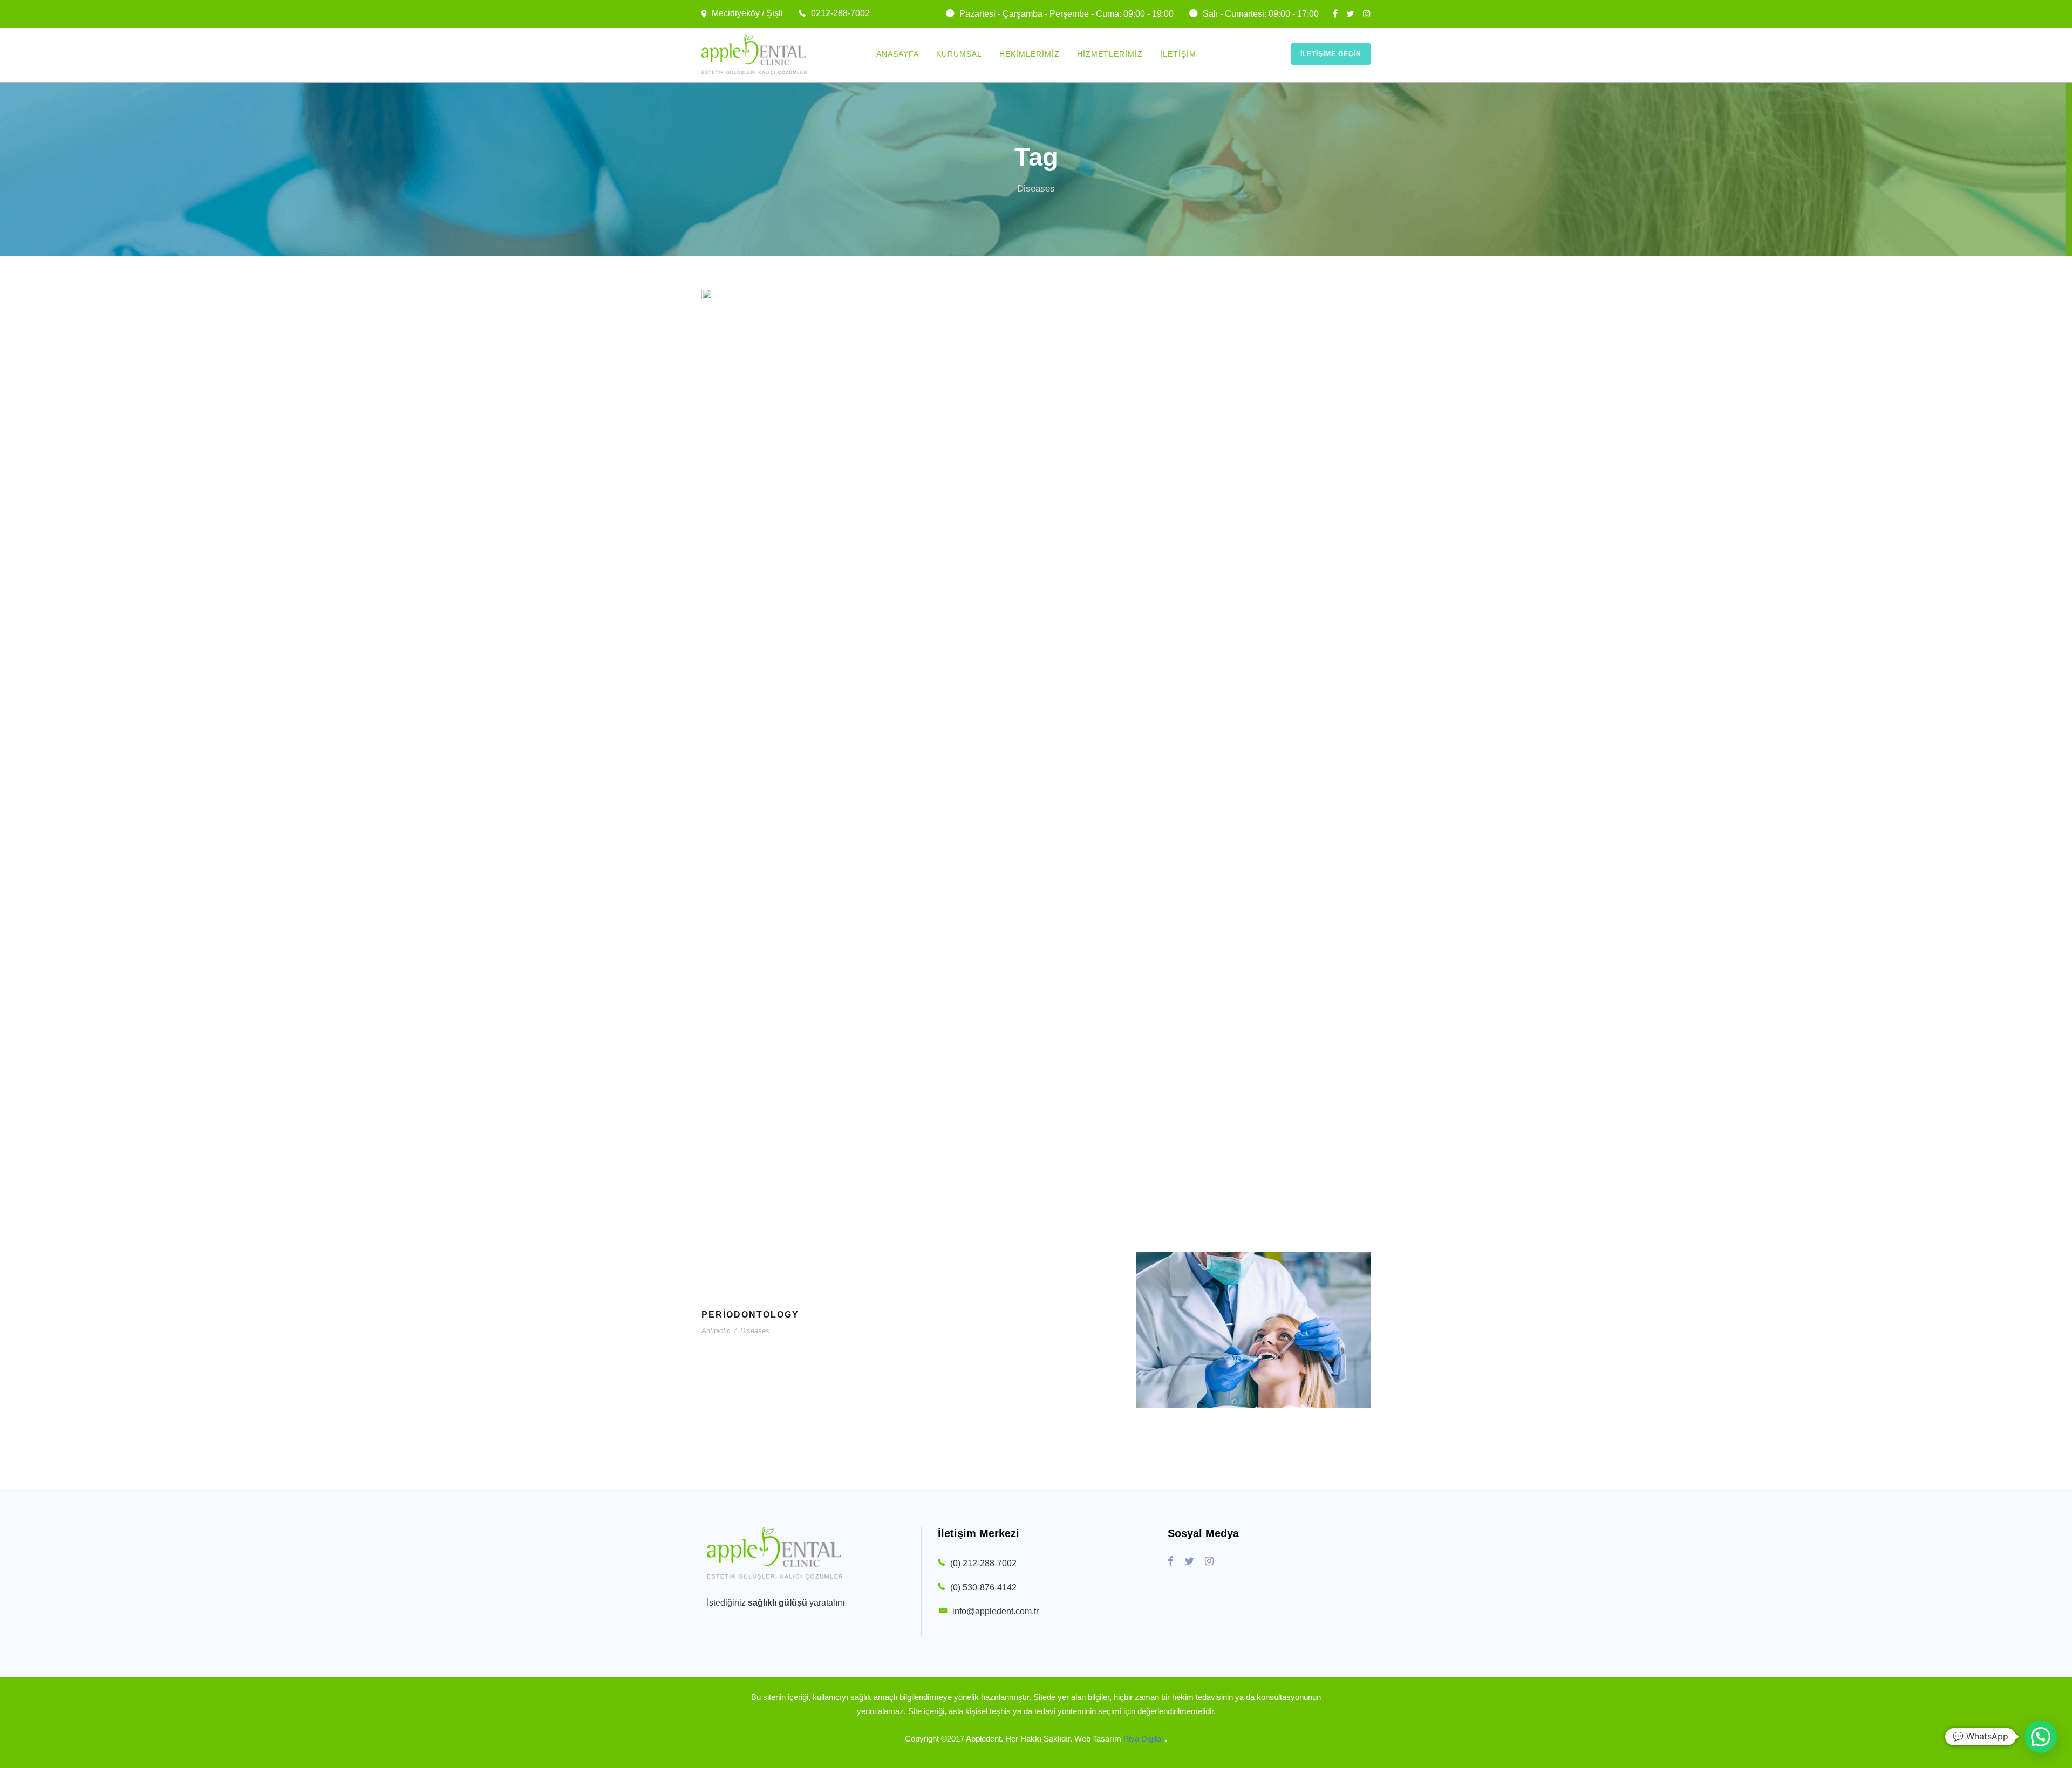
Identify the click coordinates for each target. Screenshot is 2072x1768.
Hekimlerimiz (1030, 54)
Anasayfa (898, 54)
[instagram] (1367, 14)
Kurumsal (959, 54)
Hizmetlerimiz (1110, 54)
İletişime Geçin (1331, 54)
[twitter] (1350, 14)
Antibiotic (716, 1331)
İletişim (1178, 54)
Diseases (755, 1331)
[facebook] (1335, 14)
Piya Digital (1144, 1739)
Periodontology (750, 1315)
